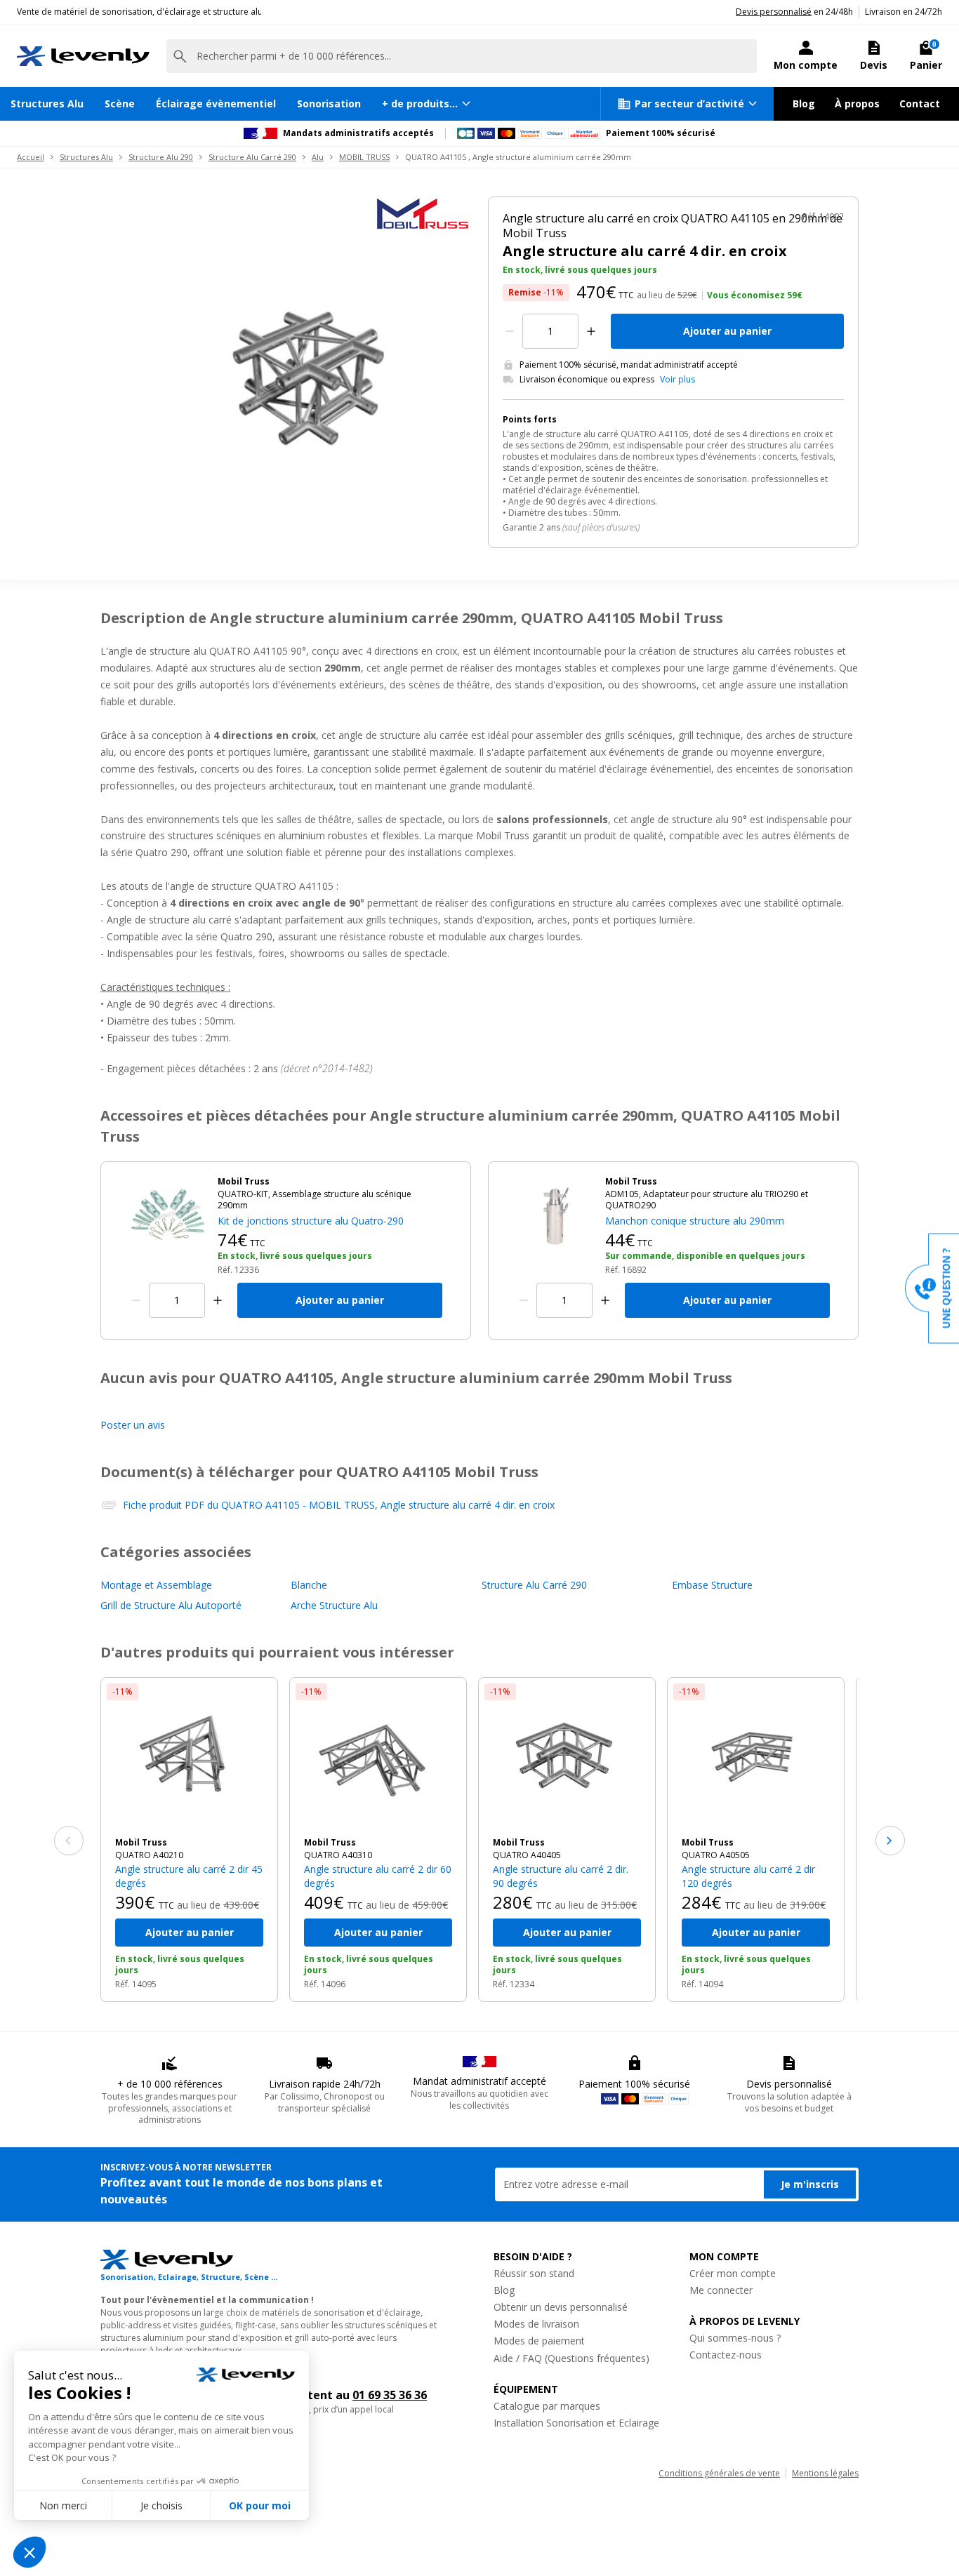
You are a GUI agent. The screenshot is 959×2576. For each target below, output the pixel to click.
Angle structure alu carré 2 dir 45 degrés (189, 1876)
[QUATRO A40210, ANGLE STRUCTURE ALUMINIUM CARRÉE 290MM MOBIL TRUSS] (189, 1757)
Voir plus (677, 380)
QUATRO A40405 (527, 1855)
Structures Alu (47, 104)
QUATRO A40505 (716, 1855)
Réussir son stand (534, 2273)
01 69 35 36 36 (390, 2395)
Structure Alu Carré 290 (252, 157)
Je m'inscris (810, 2184)
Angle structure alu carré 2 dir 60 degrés (378, 1876)
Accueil (31, 157)
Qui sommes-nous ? (735, 2338)
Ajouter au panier (727, 331)
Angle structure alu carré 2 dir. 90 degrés (561, 1876)
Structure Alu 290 (161, 157)
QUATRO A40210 (149, 1855)
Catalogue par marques (547, 2406)
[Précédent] (69, 1841)
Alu (318, 157)
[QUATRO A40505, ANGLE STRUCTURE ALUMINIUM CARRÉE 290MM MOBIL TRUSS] (756, 1757)
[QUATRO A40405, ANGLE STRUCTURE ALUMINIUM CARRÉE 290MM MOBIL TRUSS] (567, 1757)
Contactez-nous (726, 2355)
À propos (857, 104)
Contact (920, 104)
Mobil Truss (141, 1843)
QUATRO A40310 (338, 1855)
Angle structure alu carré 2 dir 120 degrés (748, 1876)
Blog (804, 104)
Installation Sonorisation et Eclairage (576, 2423)
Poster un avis (133, 1425)
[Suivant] (890, 1841)
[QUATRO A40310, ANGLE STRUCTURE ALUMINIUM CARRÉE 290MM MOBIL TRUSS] (378, 1757)
